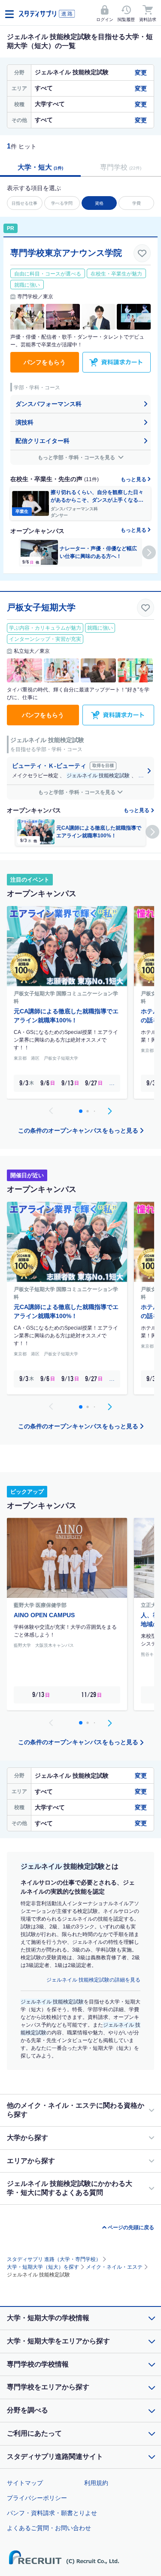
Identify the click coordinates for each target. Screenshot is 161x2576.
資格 (99, 203)
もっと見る (134, 479)
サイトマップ (25, 2483)
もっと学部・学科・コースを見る (77, 458)
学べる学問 (62, 203)
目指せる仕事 (24, 203)
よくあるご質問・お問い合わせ (49, 2528)
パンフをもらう (45, 362)
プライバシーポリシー (37, 2498)
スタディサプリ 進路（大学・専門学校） (54, 2259)
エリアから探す (31, 2161)
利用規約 (96, 2483)
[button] (149, 552)
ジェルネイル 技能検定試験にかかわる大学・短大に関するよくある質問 (70, 2188)
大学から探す (27, 2138)
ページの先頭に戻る (131, 2227)
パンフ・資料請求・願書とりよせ (52, 2513)
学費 (137, 203)
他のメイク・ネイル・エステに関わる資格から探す (76, 2110)
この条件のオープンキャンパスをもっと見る (78, 1130)
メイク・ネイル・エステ (114, 2267)
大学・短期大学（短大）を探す (43, 2267)
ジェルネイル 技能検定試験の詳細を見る (93, 1980)
